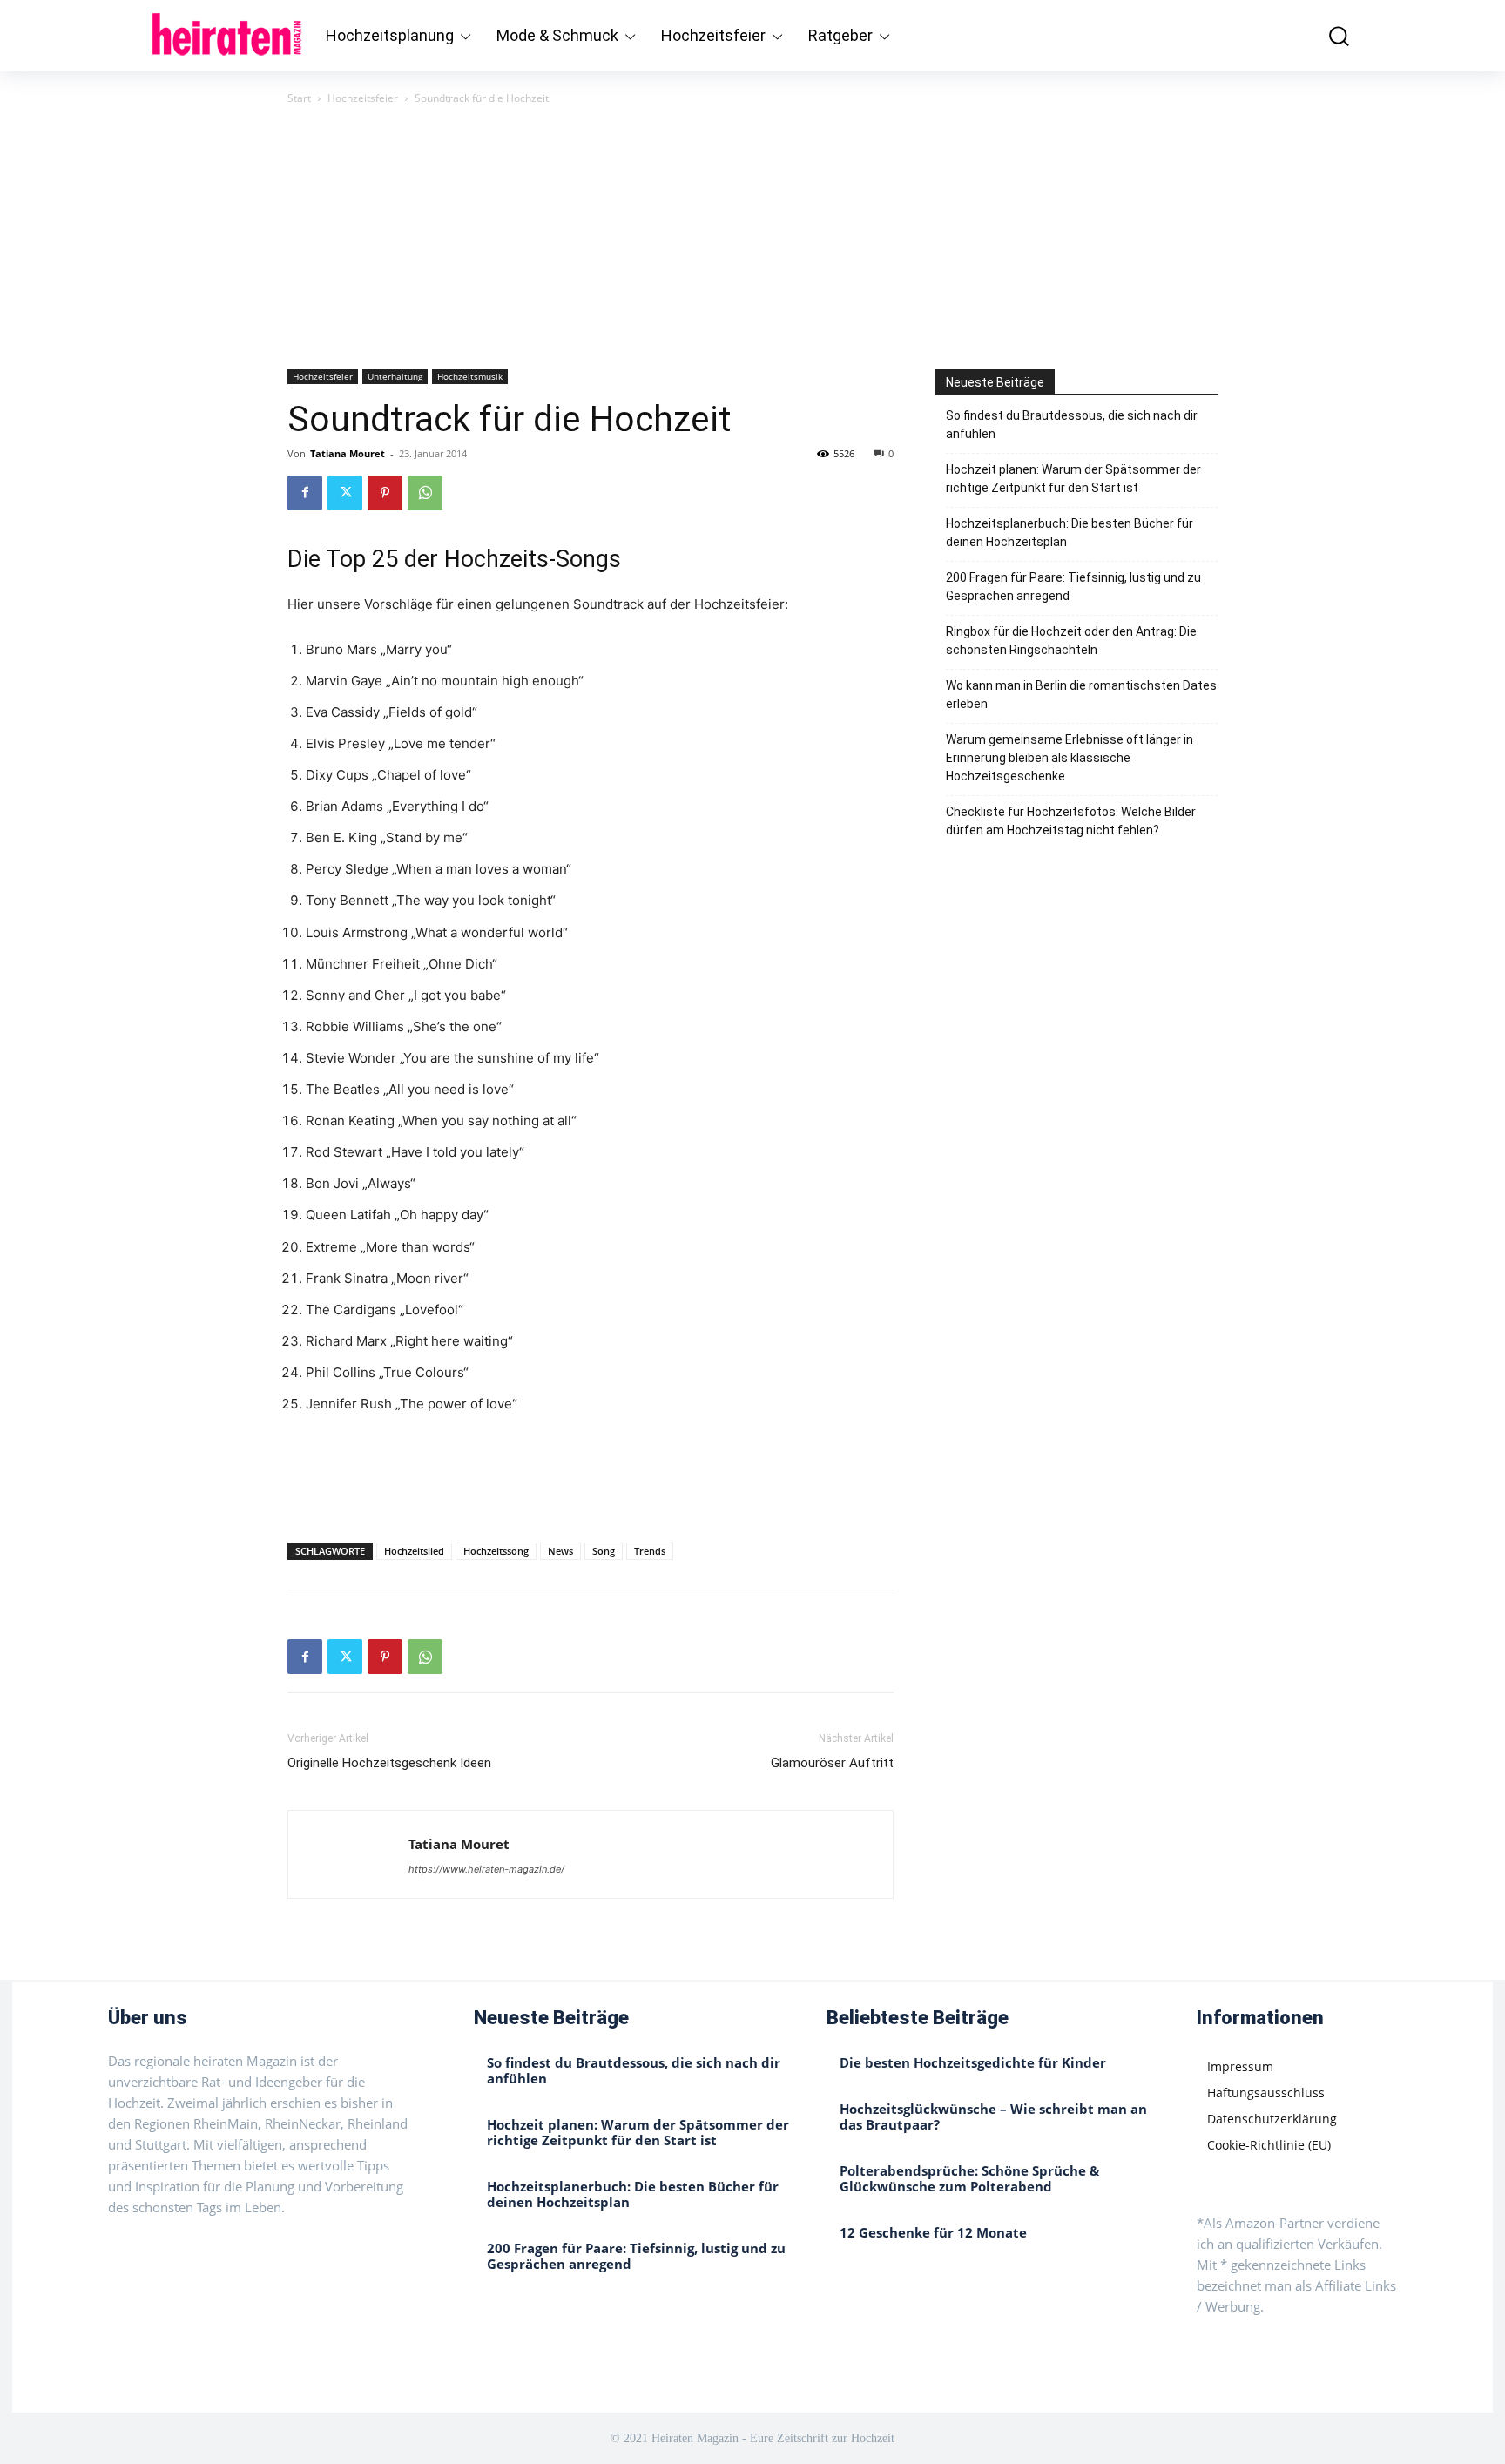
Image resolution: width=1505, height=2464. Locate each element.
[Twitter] (345, 493)
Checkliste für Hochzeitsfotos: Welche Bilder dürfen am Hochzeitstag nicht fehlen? (1071, 821)
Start (299, 98)
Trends (650, 1551)
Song (604, 1551)
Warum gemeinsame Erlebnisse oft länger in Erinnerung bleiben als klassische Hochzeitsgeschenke (1070, 758)
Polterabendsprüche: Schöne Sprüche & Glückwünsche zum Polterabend (969, 2178)
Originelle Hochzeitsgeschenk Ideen (389, 1763)
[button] (1326, 35)
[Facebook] (305, 493)
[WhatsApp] (425, 493)
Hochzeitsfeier (363, 98)
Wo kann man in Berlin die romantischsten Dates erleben (1081, 695)
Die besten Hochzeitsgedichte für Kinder (973, 2062)
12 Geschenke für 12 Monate (933, 2232)
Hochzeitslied (414, 1551)
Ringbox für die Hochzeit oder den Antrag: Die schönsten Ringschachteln (1071, 641)
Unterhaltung (395, 376)
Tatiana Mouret (348, 453)
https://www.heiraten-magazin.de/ (486, 1869)
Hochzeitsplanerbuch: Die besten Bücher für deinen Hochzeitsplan (1070, 533)
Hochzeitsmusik (470, 376)
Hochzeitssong (496, 1551)
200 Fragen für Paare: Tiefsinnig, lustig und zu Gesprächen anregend (1073, 587)
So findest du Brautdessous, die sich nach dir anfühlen (1072, 425)
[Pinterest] (385, 493)
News (560, 1551)
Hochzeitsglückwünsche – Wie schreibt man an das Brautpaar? (993, 2116)
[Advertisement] (752, 239)
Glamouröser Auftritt (832, 1763)
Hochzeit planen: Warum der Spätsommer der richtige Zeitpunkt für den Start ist (1073, 479)
